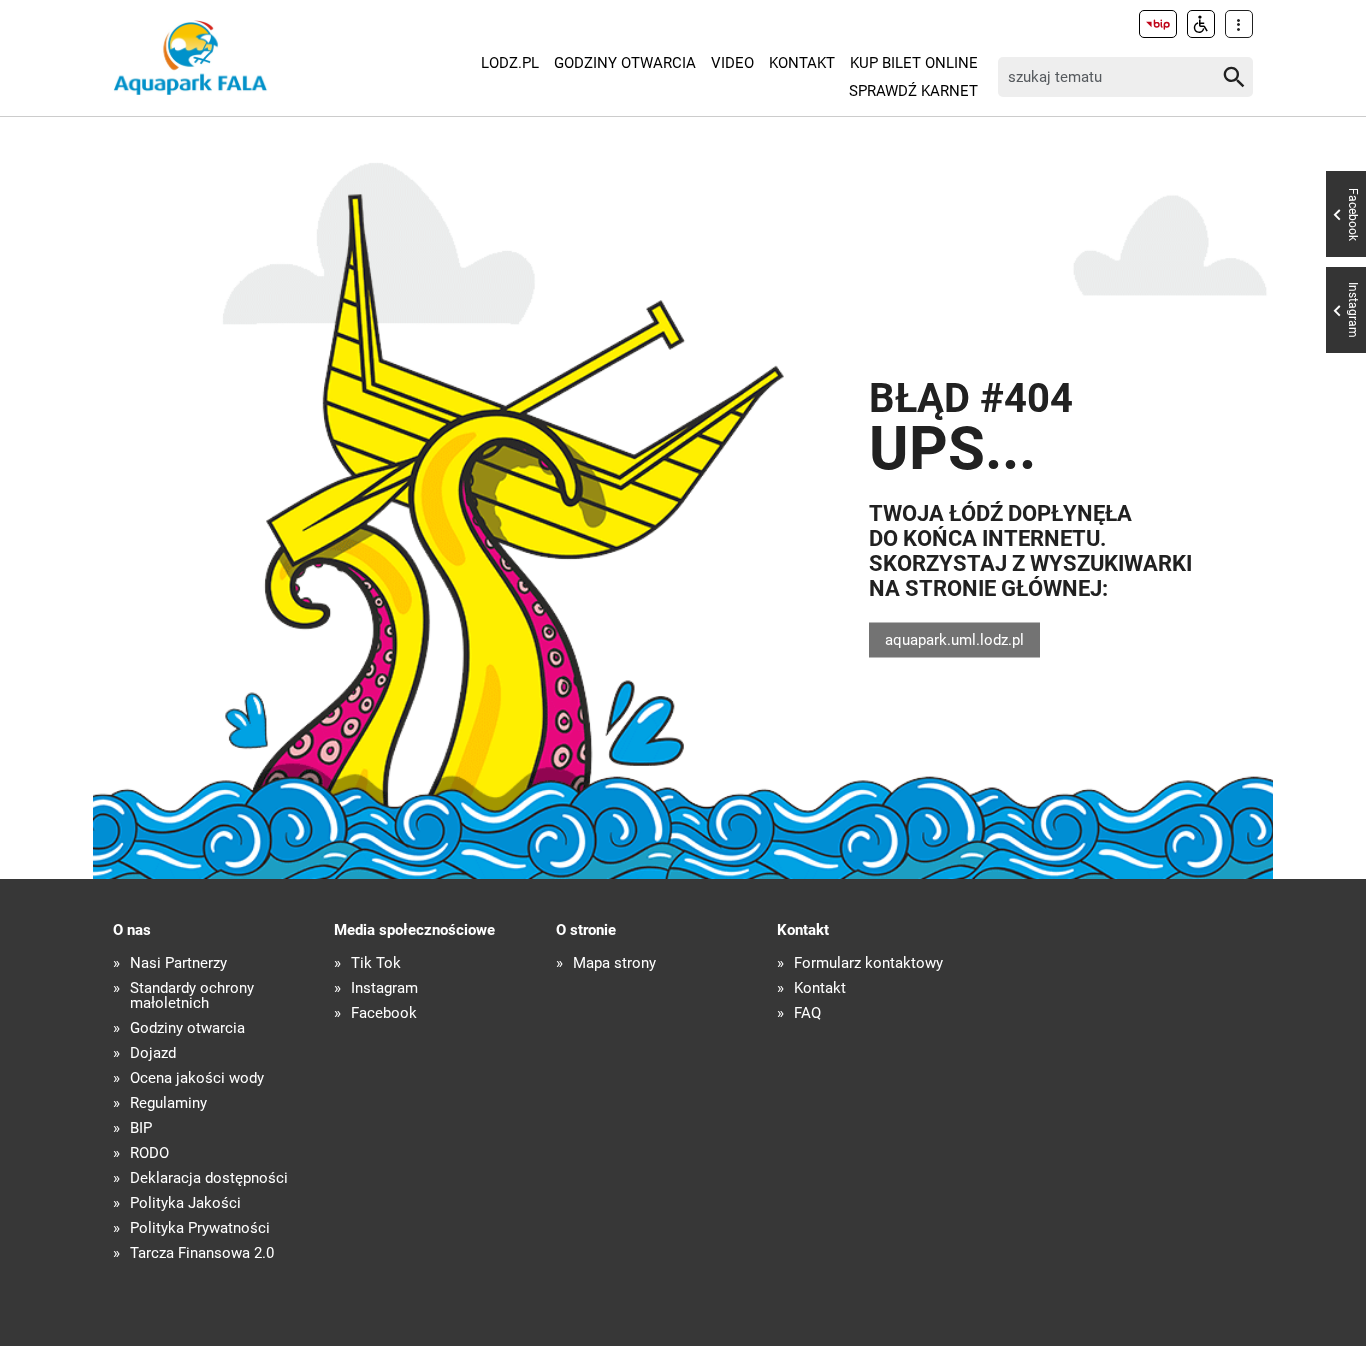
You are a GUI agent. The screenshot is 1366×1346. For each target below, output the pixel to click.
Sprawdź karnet (913, 91)
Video (732, 63)
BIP (141, 1128)
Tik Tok (376, 963)
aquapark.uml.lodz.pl (954, 639)
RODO (149, 1153)
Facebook (384, 1013)
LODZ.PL (510, 63)
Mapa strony (614, 963)
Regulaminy (168, 1103)
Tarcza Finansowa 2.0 (202, 1253)
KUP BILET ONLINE (914, 63)
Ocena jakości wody (197, 1078)
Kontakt (802, 63)
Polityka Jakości (185, 1203)
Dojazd (153, 1053)
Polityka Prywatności (200, 1228)
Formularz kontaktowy (868, 963)
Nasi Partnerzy (178, 963)
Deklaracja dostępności (209, 1178)
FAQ (807, 1013)
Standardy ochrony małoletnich (192, 996)
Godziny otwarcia (625, 63)
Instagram (384, 988)
